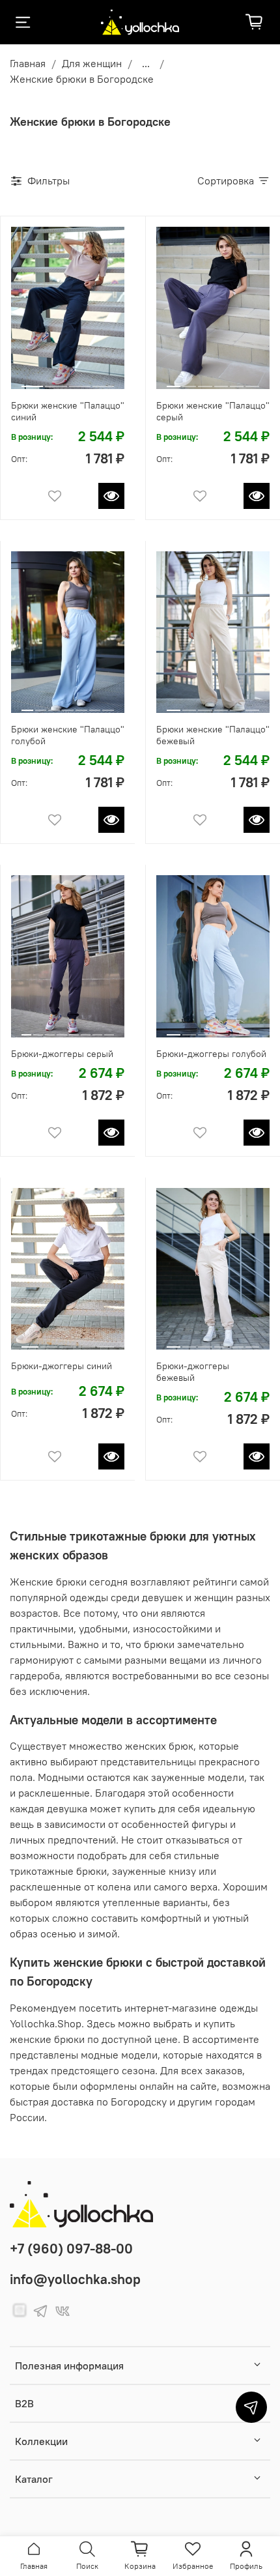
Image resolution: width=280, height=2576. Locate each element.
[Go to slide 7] (108, 705)
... (146, 63)
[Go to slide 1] (33, 381)
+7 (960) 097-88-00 (71, 2249)
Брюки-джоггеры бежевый (193, 1372)
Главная (28, 63)
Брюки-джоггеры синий (62, 1366)
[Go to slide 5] (237, 381)
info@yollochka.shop (75, 2279)
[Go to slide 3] (80, 381)
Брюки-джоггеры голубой (211, 1054)
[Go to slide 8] (109, 1030)
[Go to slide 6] (252, 381)
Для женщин (92, 63)
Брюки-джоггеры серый (62, 1054)
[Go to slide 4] (103, 381)
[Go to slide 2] (56, 381)
